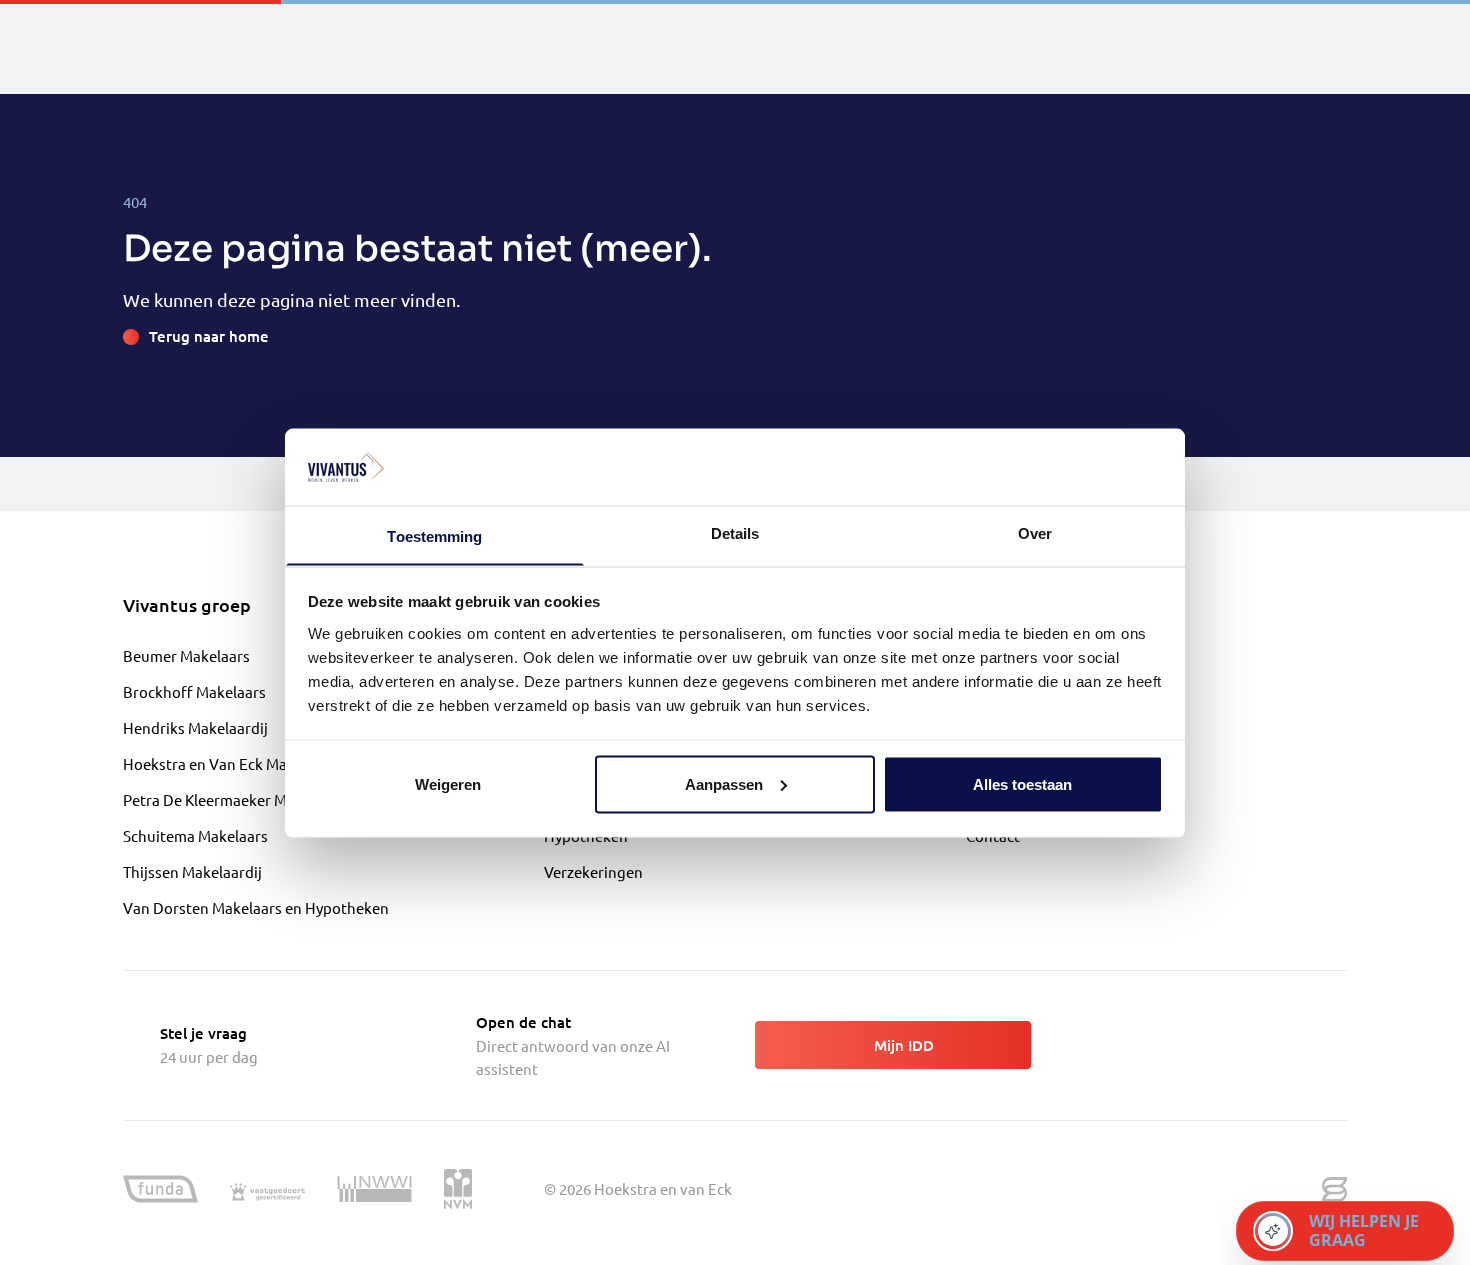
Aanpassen (724, 783)
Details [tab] (735, 532)
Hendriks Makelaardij (195, 727)
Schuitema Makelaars (195, 835)
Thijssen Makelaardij (192, 871)
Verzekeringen (593, 871)
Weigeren (448, 783)
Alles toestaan (1022, 783)
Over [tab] (1035, 532)
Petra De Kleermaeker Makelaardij (238, 799)
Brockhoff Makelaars (194, 691)
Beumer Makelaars (186, 655)
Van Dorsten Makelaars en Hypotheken (256, 907)
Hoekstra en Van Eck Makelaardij (234, 763)
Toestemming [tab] (434, 535)
